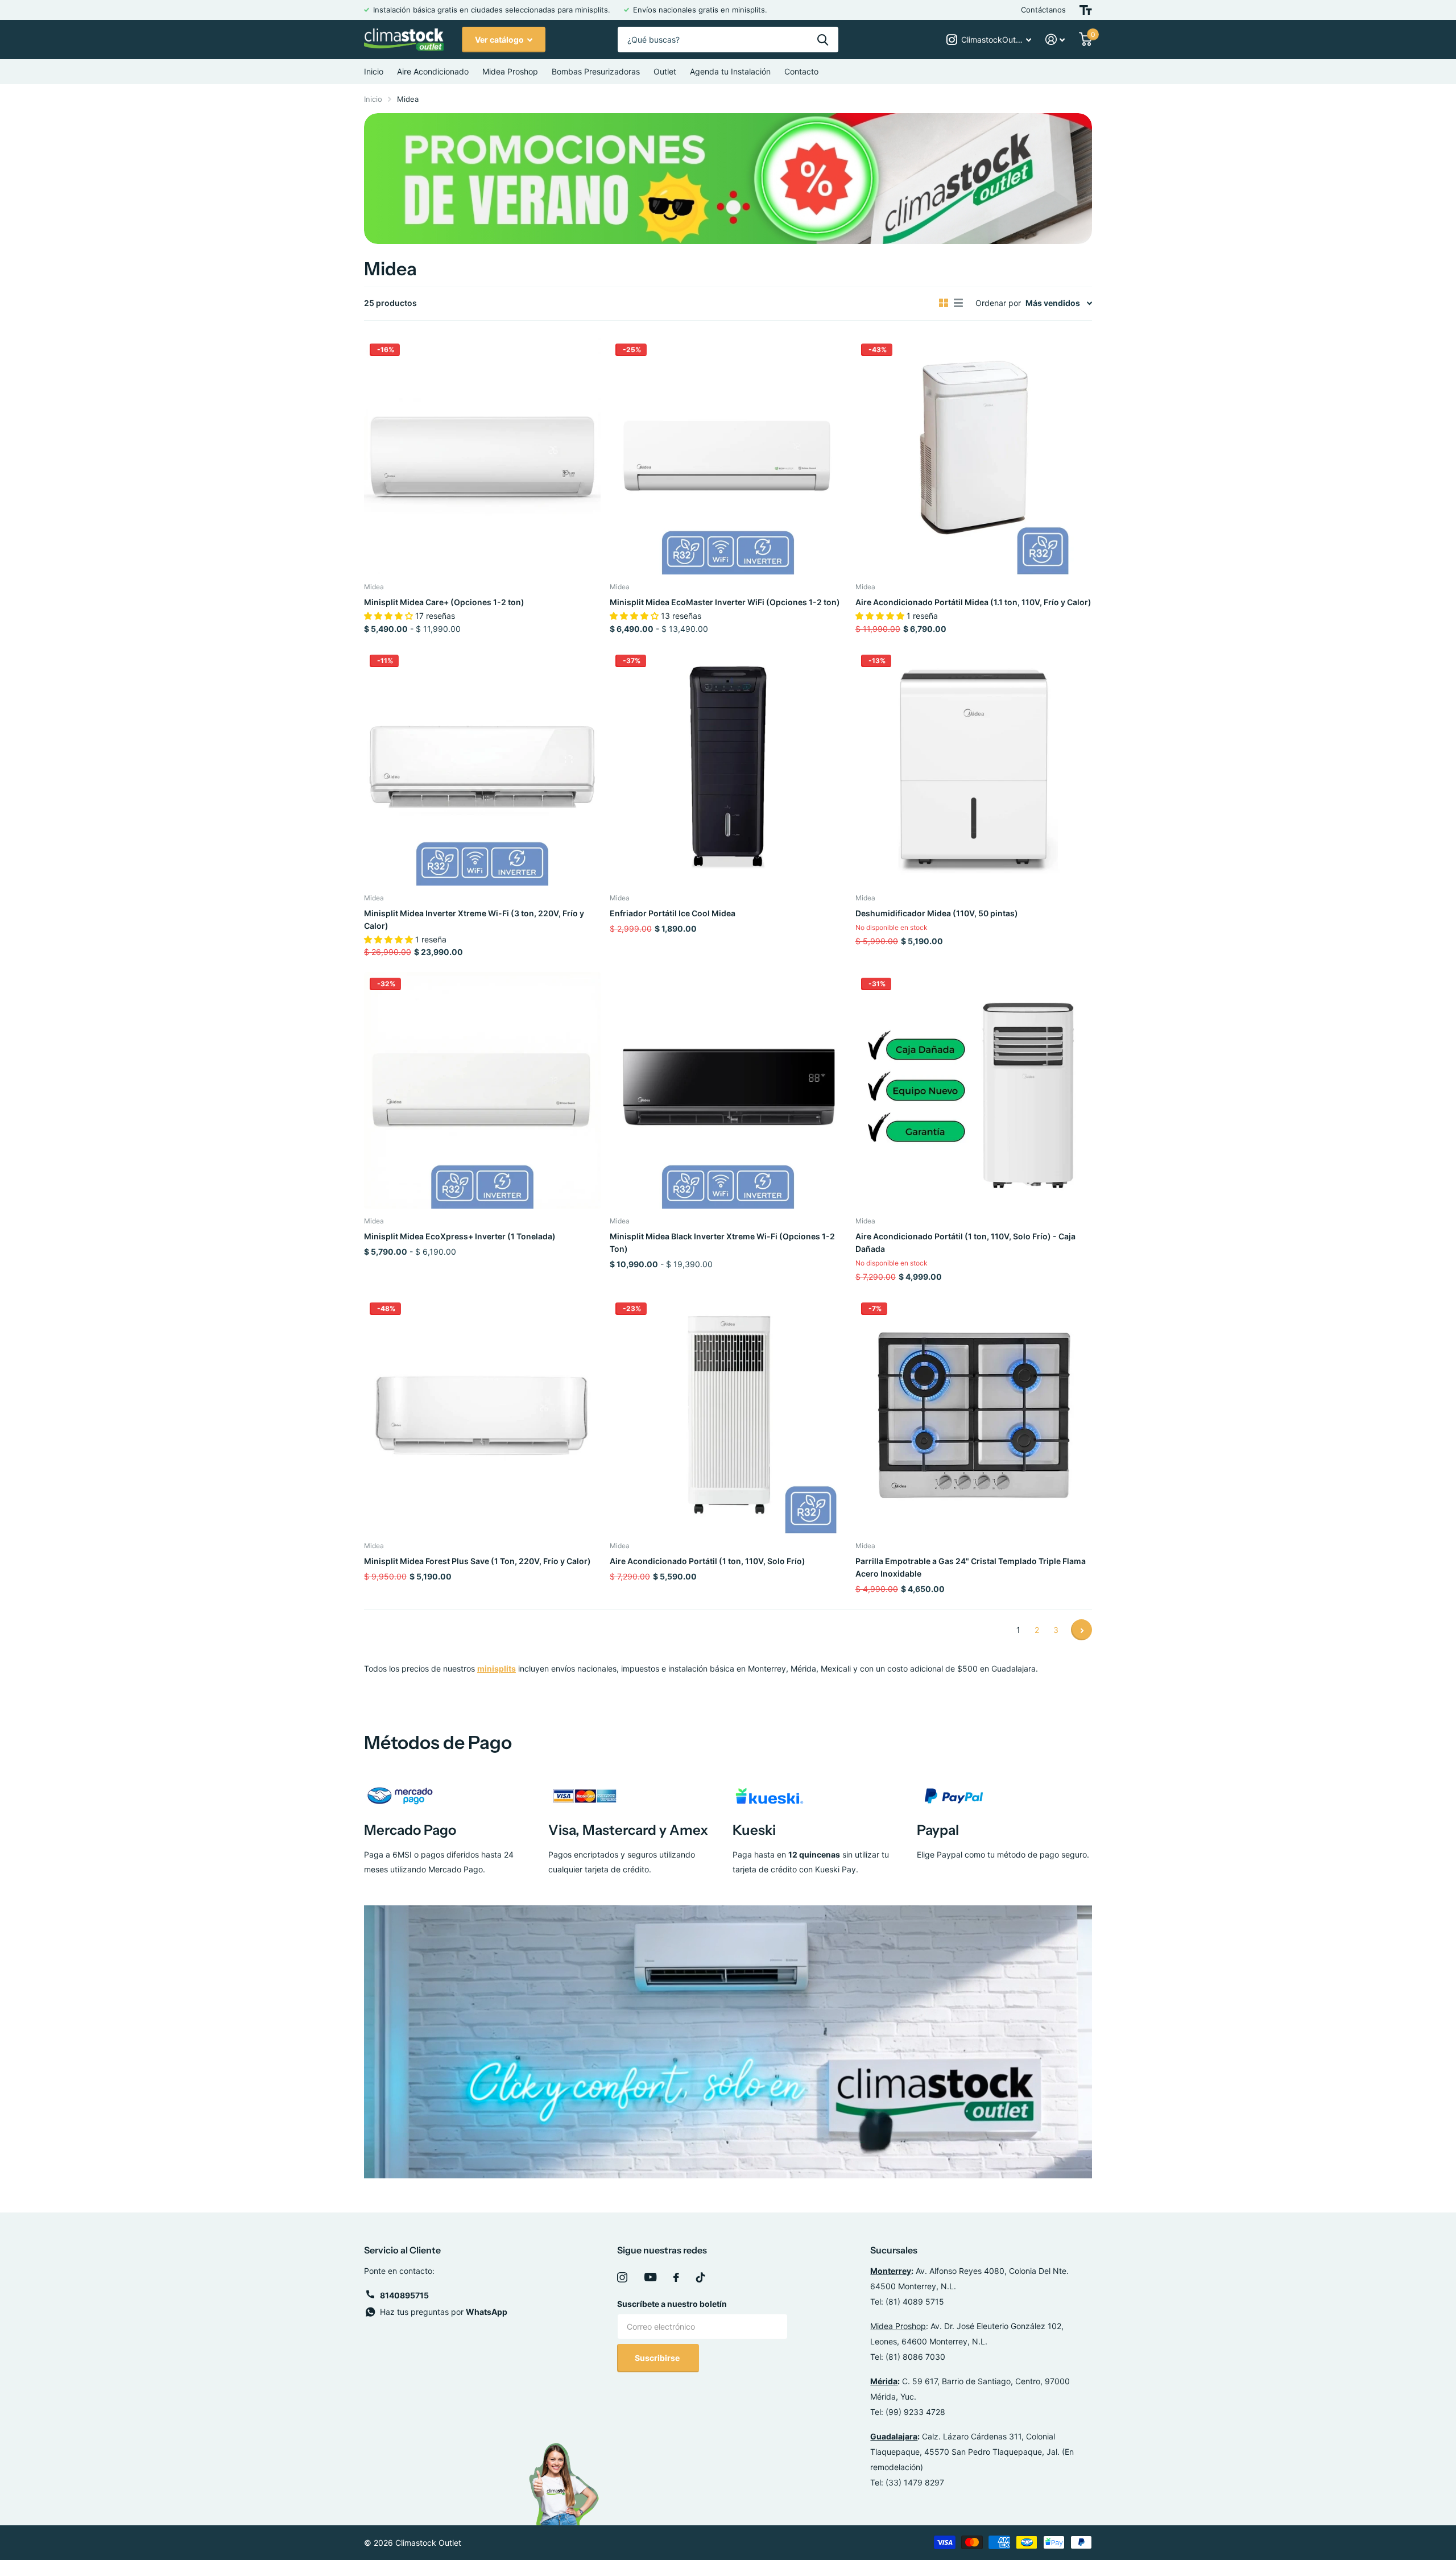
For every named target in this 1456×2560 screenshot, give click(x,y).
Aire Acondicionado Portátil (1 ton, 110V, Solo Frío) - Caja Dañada (965, 1242)
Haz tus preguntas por (444, 2312)
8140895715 (404, 2295)
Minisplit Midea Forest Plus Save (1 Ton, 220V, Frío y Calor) (477, 1561)
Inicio (374, 71)
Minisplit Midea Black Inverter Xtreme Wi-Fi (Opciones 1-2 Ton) (722, 1242)
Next (1081, 1630)
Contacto (801, 71)
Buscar (823, 40)
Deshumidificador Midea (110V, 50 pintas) (937, 913)
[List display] (958, 303)
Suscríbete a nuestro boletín (672, 2304)
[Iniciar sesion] (1055, 40)
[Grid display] (944, 303)
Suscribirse (658, 2358)
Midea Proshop (510, 71)
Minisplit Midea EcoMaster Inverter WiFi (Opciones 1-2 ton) (725, 602)
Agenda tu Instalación (730, 71)
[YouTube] (650, 2277)
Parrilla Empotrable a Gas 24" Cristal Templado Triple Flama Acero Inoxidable (971, 1567)
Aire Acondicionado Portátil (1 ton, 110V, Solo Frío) (708, 1561)
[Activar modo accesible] (1086, 10)
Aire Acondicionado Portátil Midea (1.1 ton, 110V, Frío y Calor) (973, 602)
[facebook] (676, 2277)
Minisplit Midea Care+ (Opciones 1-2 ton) (444, 602)
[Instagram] (622, 2277)
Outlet (665, 71)
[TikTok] (701, 2277)
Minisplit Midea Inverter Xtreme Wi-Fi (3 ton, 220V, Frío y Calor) (474, 919)
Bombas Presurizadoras (596, 71)
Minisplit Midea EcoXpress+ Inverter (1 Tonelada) (460, 1236)
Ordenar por (998, 303)
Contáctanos (1043, 10)
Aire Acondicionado (433, 71)
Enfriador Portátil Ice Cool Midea (673, 913)
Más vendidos (1053, 303)
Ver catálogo (500, 40)
